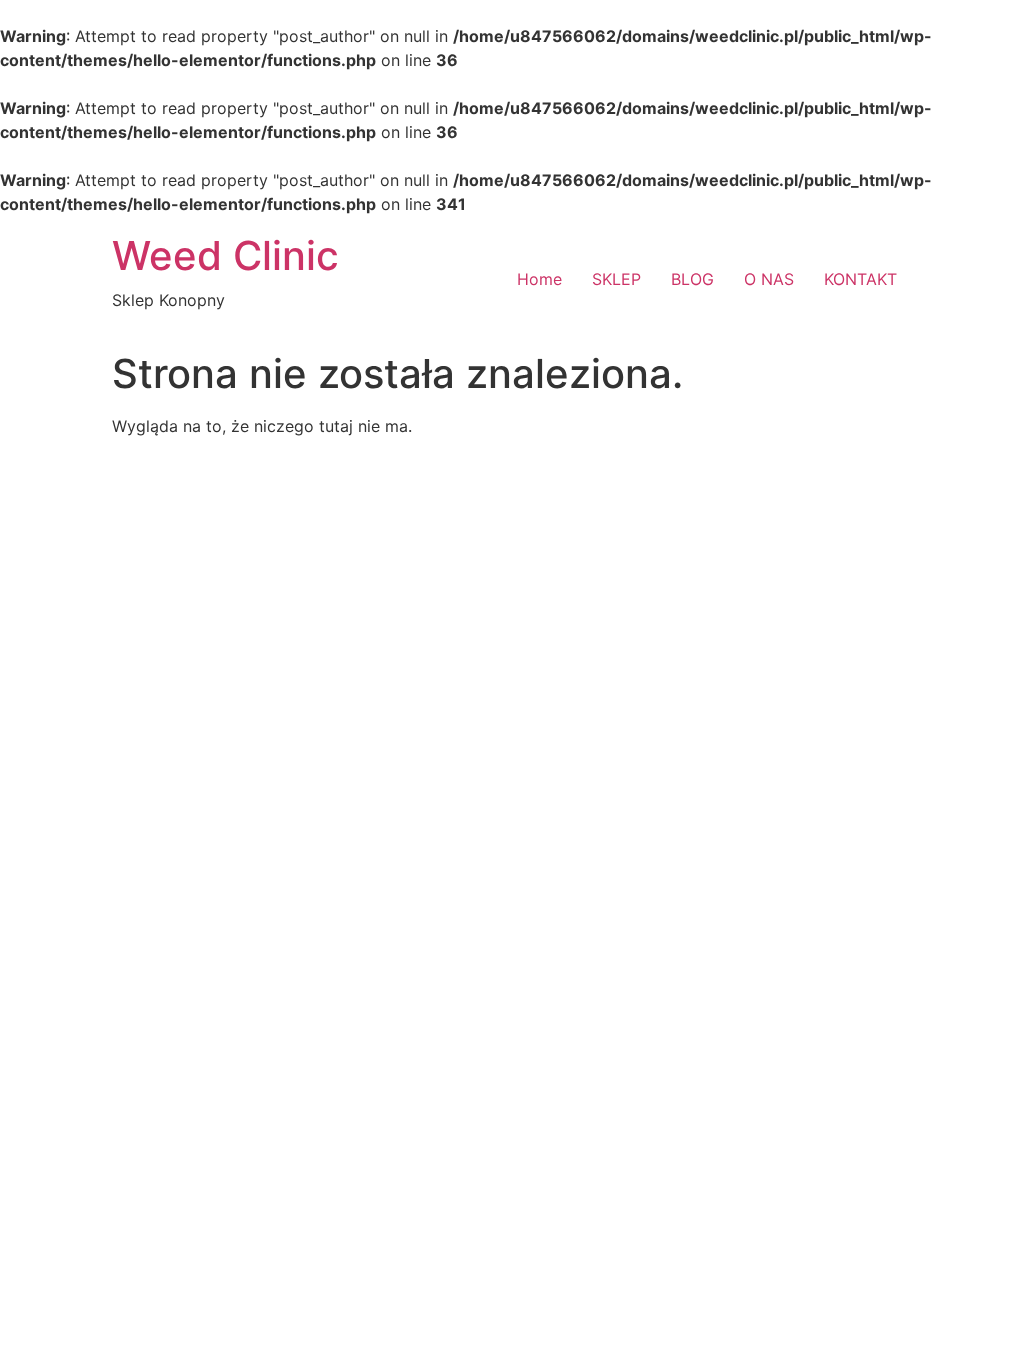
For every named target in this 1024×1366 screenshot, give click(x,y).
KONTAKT (860, 279)
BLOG (692, 279)
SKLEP (616, 279)
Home (539, 279)
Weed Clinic (225, 255)
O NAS (769, 279)
